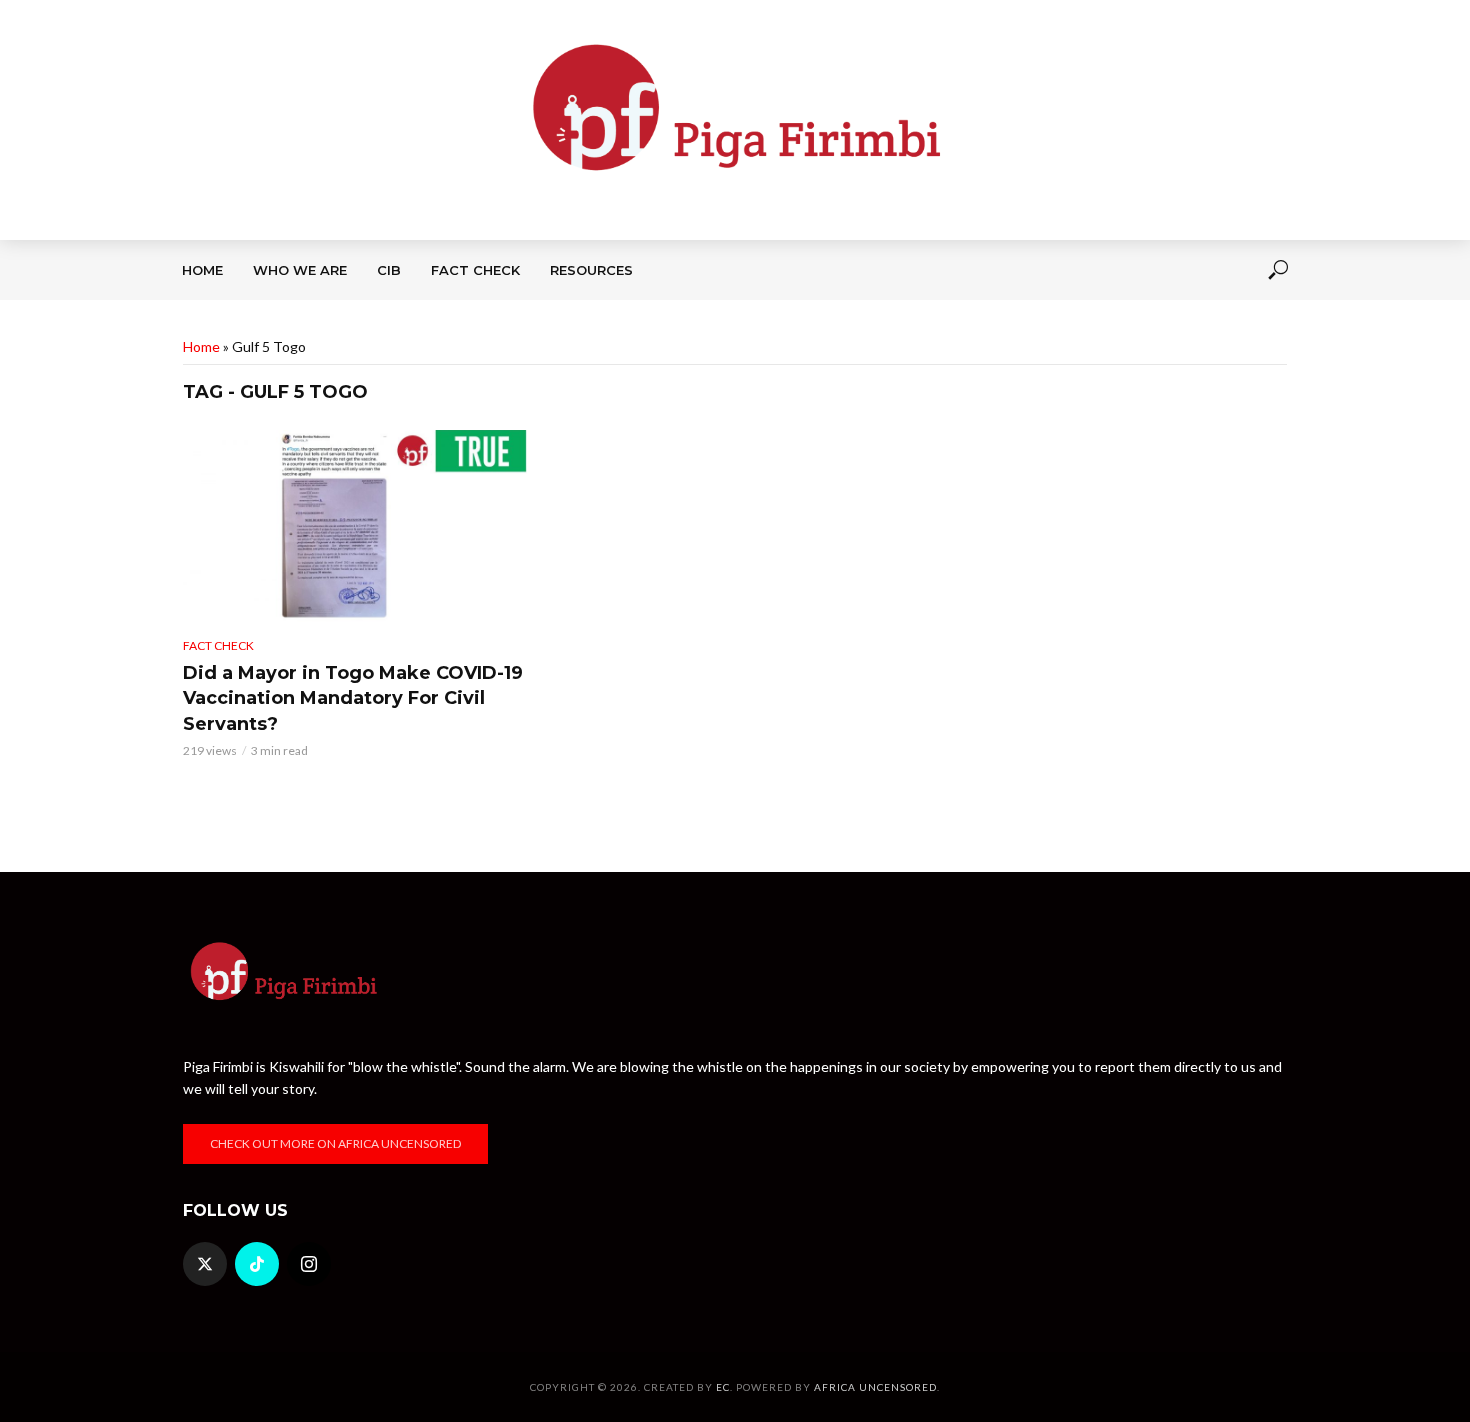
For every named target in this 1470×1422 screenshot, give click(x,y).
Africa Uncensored (875, 1387)
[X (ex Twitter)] (205, 1264)
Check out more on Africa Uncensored (335, 1143)
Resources (591, 270)
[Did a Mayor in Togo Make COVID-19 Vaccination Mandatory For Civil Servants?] (355, 526)
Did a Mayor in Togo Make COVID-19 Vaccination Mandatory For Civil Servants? (353, 699)
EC (723, 1387)
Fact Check (475, 270)
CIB (389, 270)
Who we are (300, 270)
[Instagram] (309, 1264)
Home (202, 270)
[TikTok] (257, 1264)
